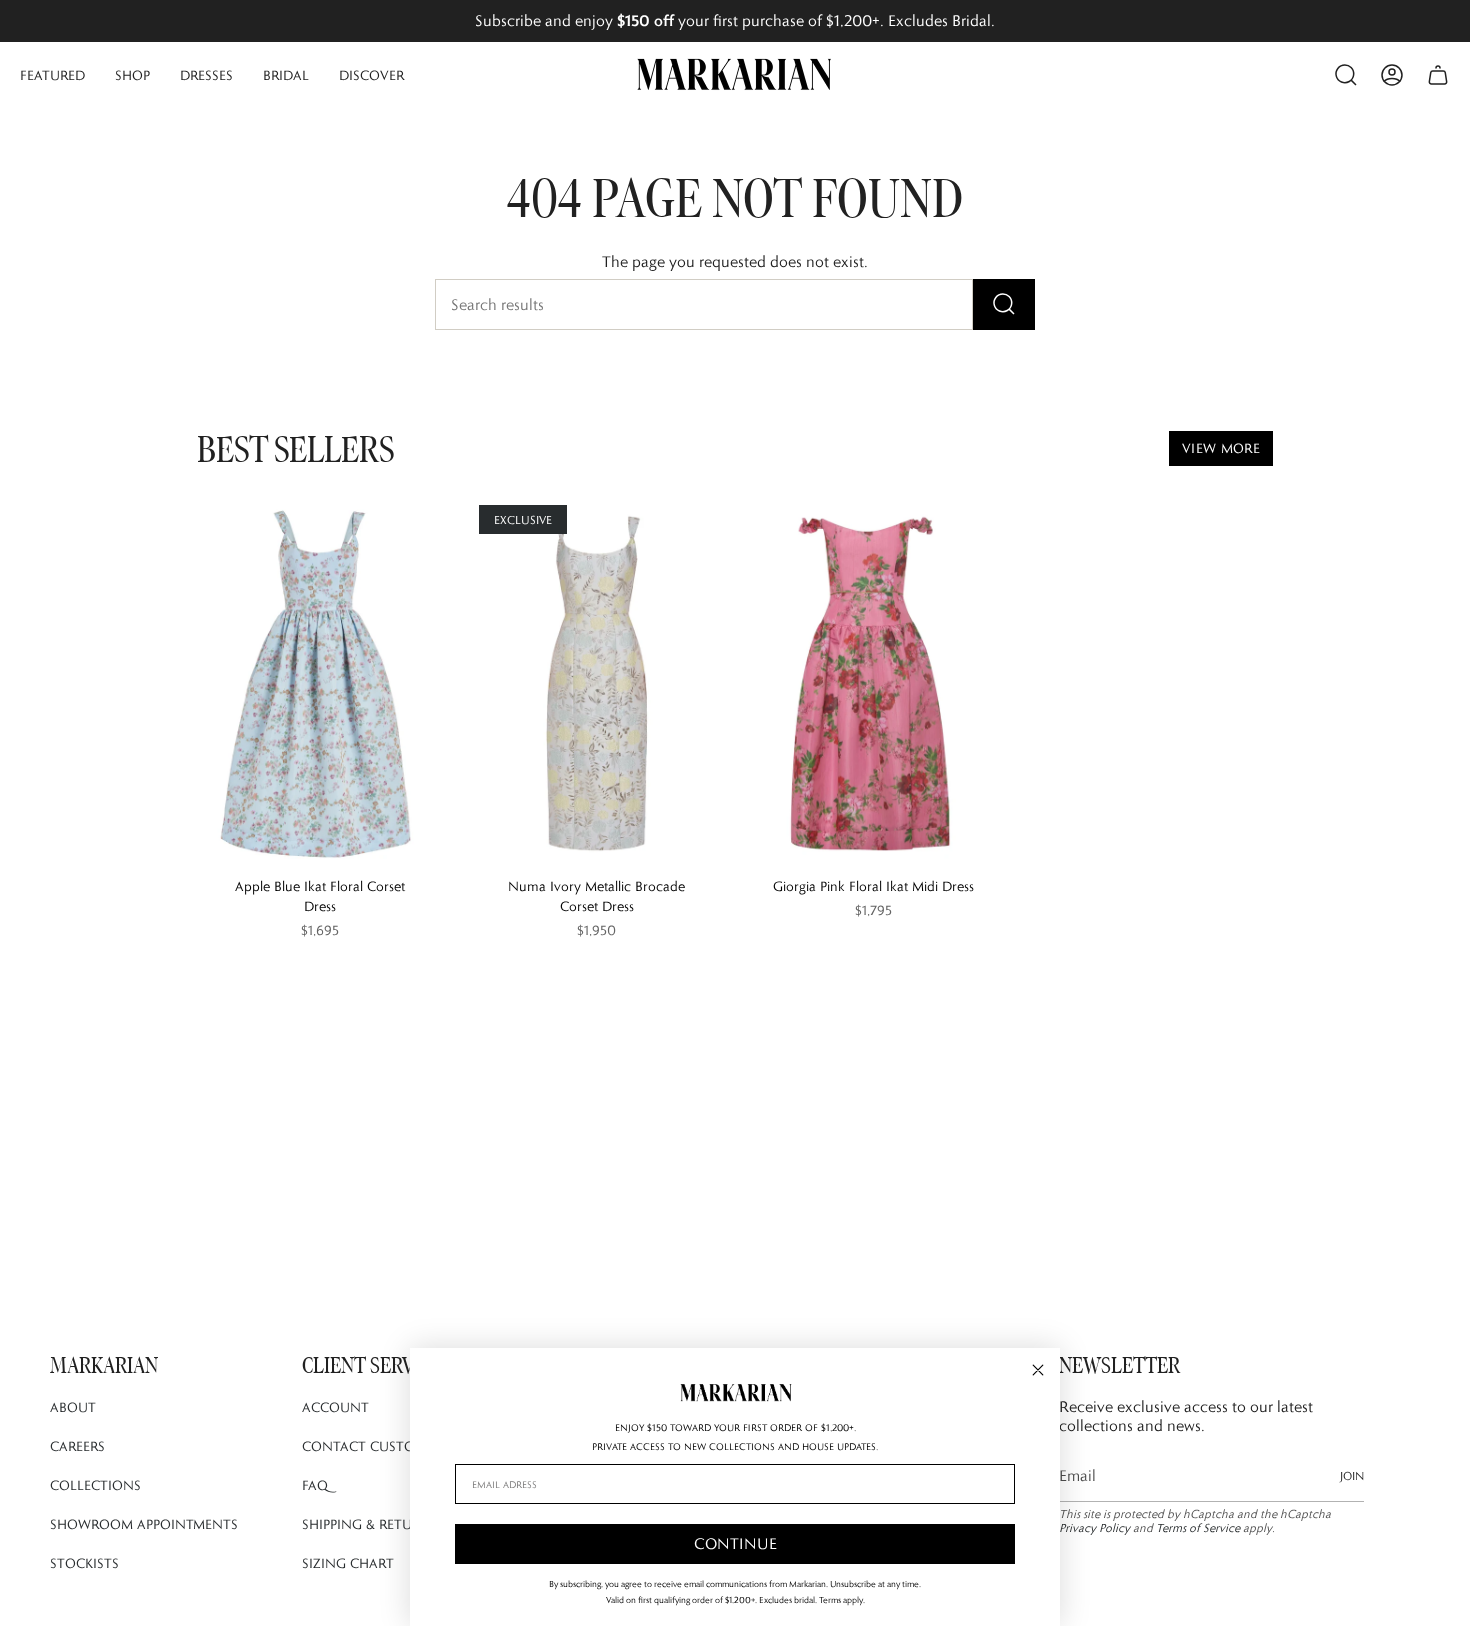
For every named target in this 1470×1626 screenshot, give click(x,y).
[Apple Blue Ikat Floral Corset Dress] (319, 684)
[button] (52, 75)
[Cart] (1438, 75)
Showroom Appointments (144, 1524)
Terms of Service (1198, 1527)
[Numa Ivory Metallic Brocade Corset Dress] (596, 684)
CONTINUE (735, 1543)
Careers (77, 1446)
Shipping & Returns (370, 1524)
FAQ (315, 1485)
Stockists (84, 1563)
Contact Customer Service (399, 1446)
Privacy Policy (1094, 1527)
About (73, 1407)
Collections (95, 1485)
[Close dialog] (1038, 1370)
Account (335, 1407)
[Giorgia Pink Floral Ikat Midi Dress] (873, 684)
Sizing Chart (348, 1563)
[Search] (1004, 304)
